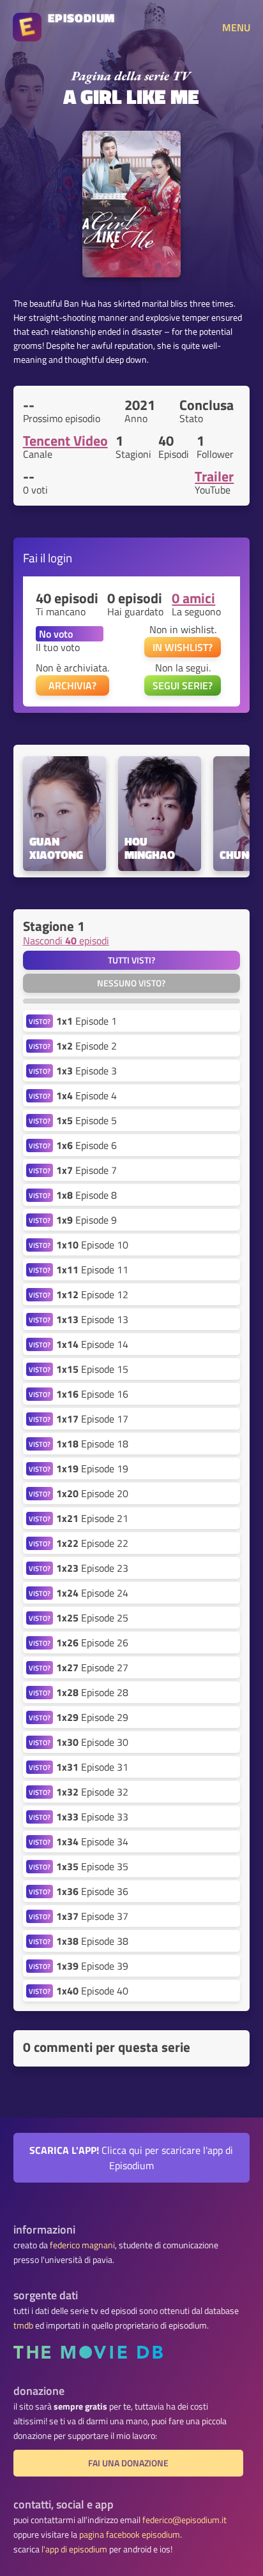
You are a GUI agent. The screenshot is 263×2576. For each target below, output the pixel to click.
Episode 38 (92, 1941)
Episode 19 (92, 1468)
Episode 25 (92, 1618)
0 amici (193, 598)
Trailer (214, 476)
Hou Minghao (150, 849)
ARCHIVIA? (72, 685)
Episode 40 (92, 1991)
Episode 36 (92, 1891)
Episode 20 (92, 1493)
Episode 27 (92, 1667)
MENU (236, 27)
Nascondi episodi (66, 940)
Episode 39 (92, 1966)
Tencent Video (65, 441)
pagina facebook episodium (130, 2535)
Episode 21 (92, 1518)
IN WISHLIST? (183, 647)
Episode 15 (92, 1369)
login (60, 558)
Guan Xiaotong (56, 849)
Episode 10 (92, 1245)
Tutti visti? (131, 960)
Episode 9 (86, 1220)
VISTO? (40, 1021)
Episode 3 (86, 1071)
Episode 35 (92, 1866)
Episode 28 (92, 1692)
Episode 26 (92, 1643)
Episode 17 (92, 1419)
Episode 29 (92, 1717)
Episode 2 (86, 1046)
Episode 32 (92, 1792)
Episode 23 (92, 1568)
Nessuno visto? (131, 983)
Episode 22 (92, 1543)
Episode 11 (92, 1270)
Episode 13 (92, 1319)
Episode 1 (86, 1021)
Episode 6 (86, 1145)
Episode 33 (92, 1817)
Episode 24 (92, 1593)
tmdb (23, 2325)
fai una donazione (128, 2463)
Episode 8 (86, 1195)
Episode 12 (92, 1294)
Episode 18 (92, 1444)
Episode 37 (92, 1916)
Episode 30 (92, 1742)
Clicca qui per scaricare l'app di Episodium (131, 2158)
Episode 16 (92, 1394)
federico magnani (82, 2245)
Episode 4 (86, 1095)
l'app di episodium (74, 2549)
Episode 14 (92, 1344)
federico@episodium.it (184, 2520)
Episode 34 (92, 1841)
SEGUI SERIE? (183, 685)
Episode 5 (86, 1120)
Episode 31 (92, 1767)
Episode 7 (86, 1170)
